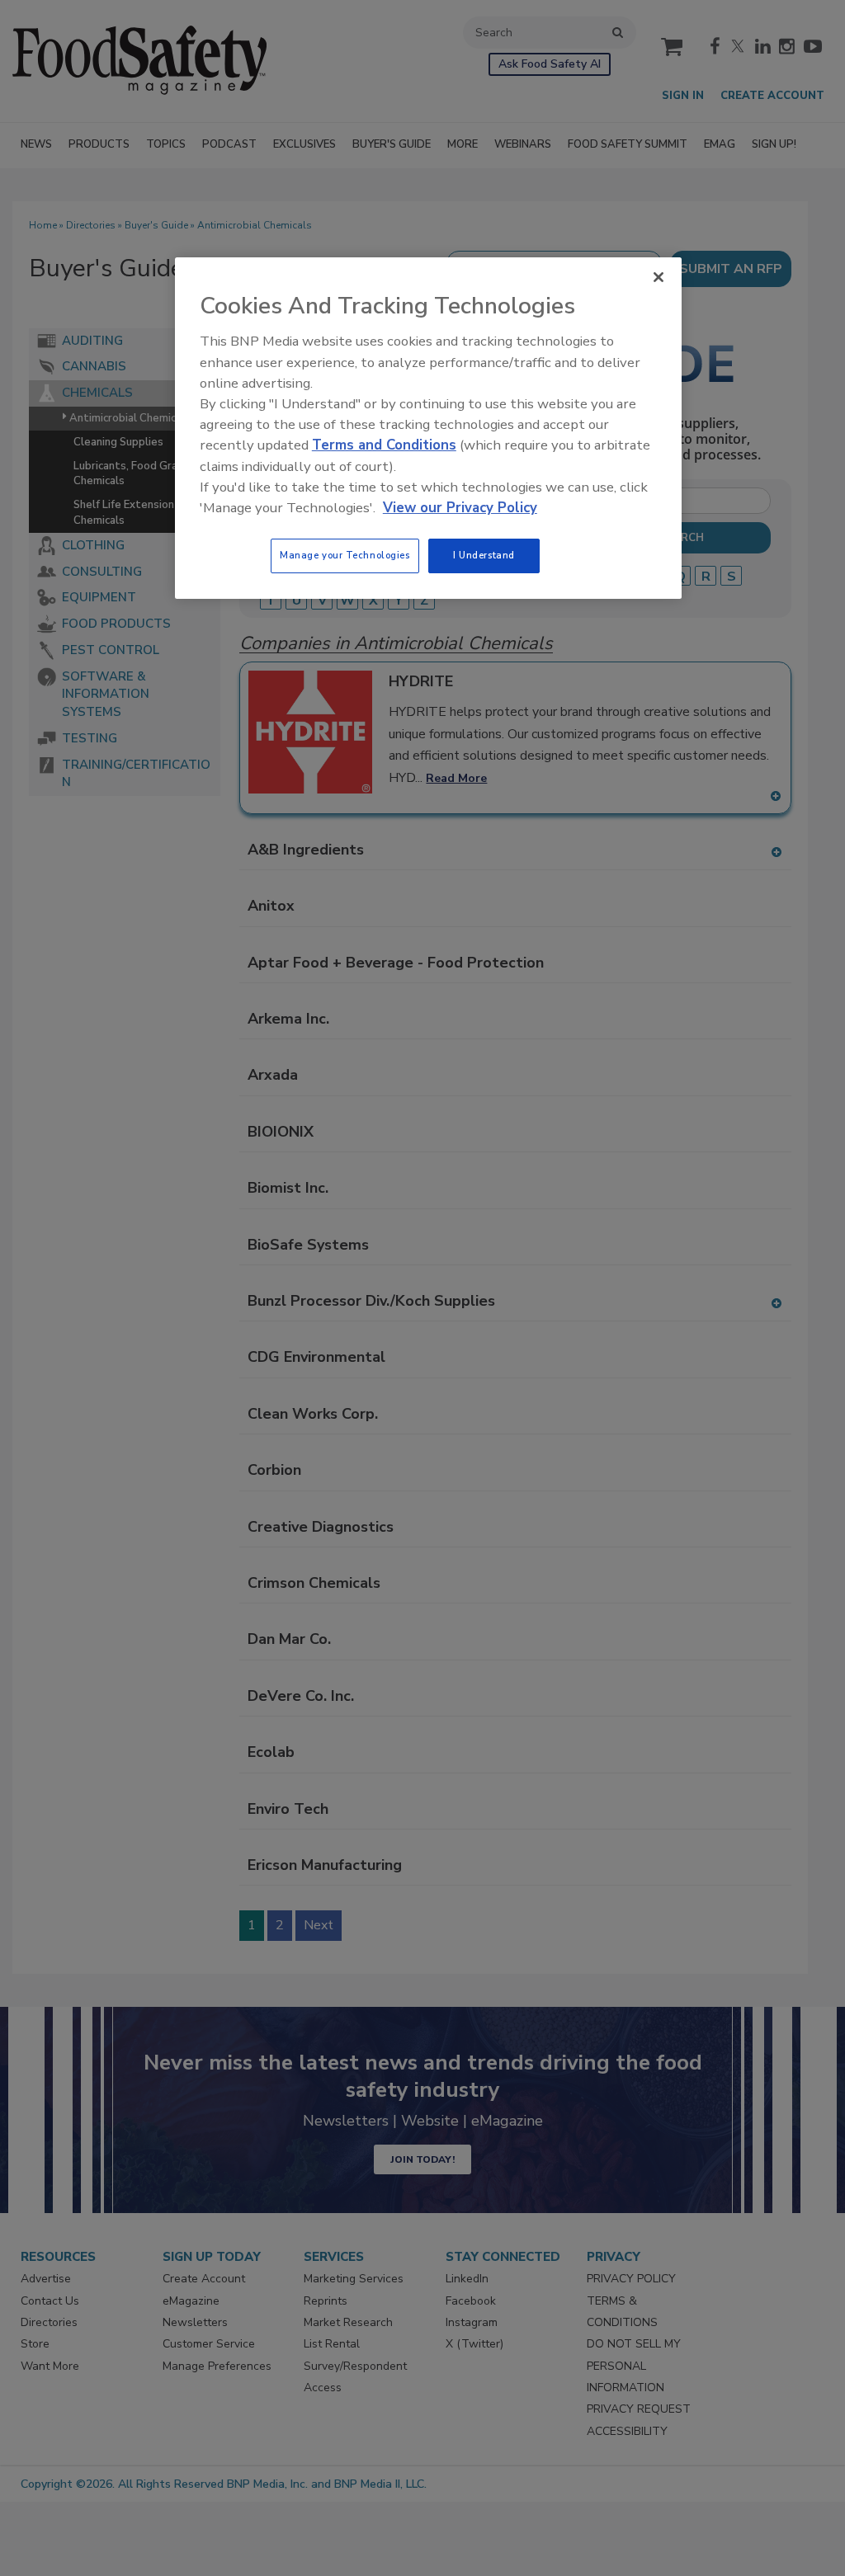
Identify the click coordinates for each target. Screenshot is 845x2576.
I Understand (484, 555)
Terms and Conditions (384, 445)
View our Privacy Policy (460, 508)
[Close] (659, 277)
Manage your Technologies (345, 555)
